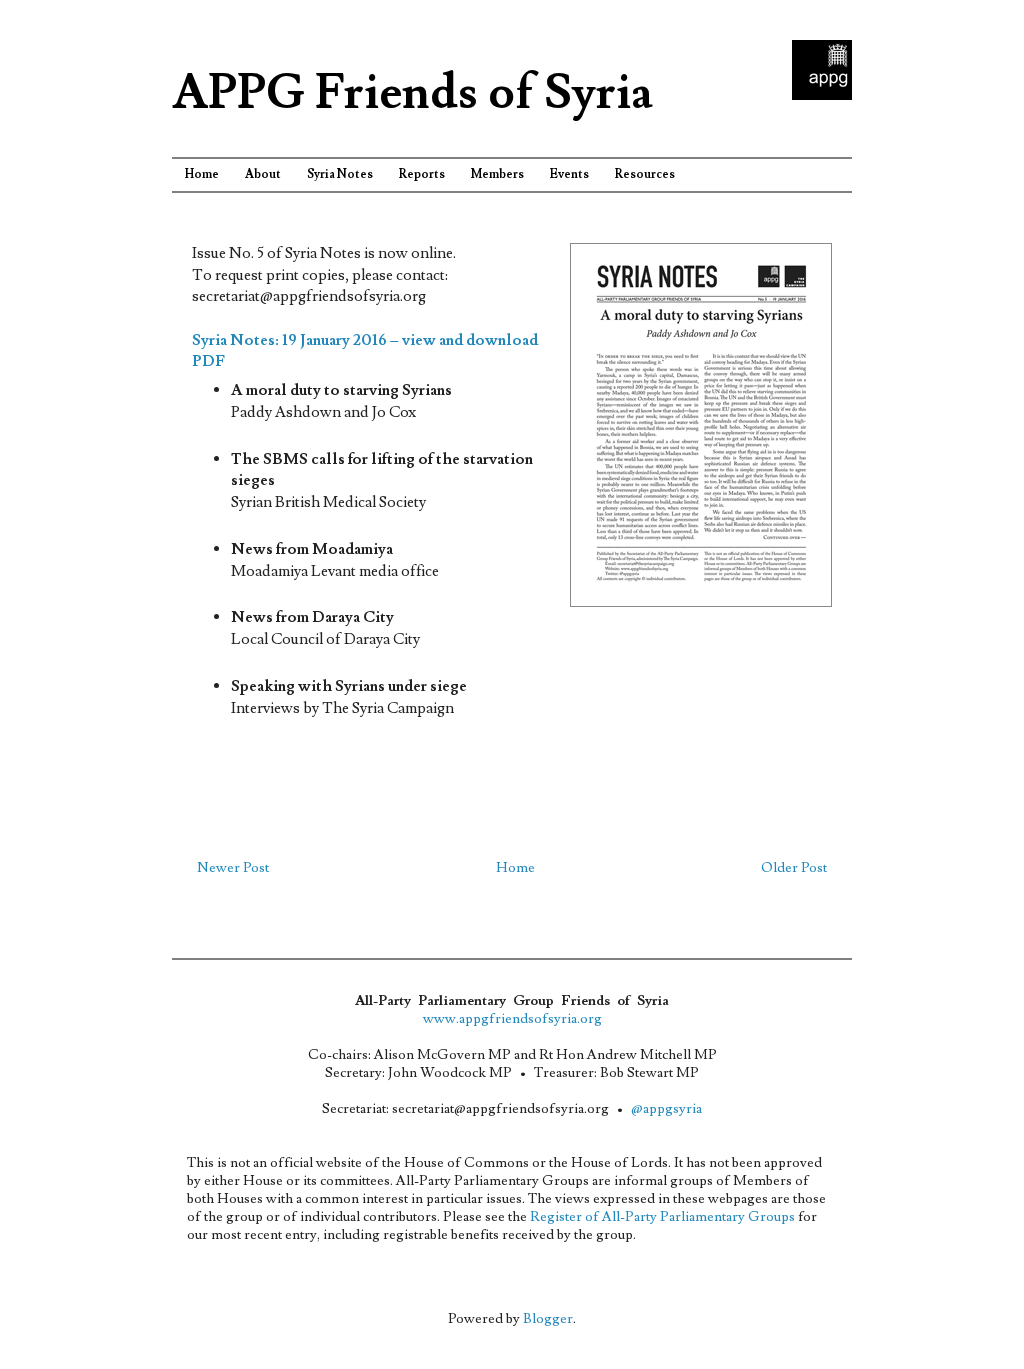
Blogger (548, 1319)
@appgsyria (666, 1109)
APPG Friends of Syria (412, 93)
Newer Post (233, 868)
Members (497, 174)
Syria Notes (340, 174)
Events (569, 174)
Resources (645, 174)
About (263, 174)
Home (202, 174)
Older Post (794, 868)
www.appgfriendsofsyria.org (512, 1019)
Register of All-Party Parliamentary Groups (662, 1217)
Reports (422, 174)
